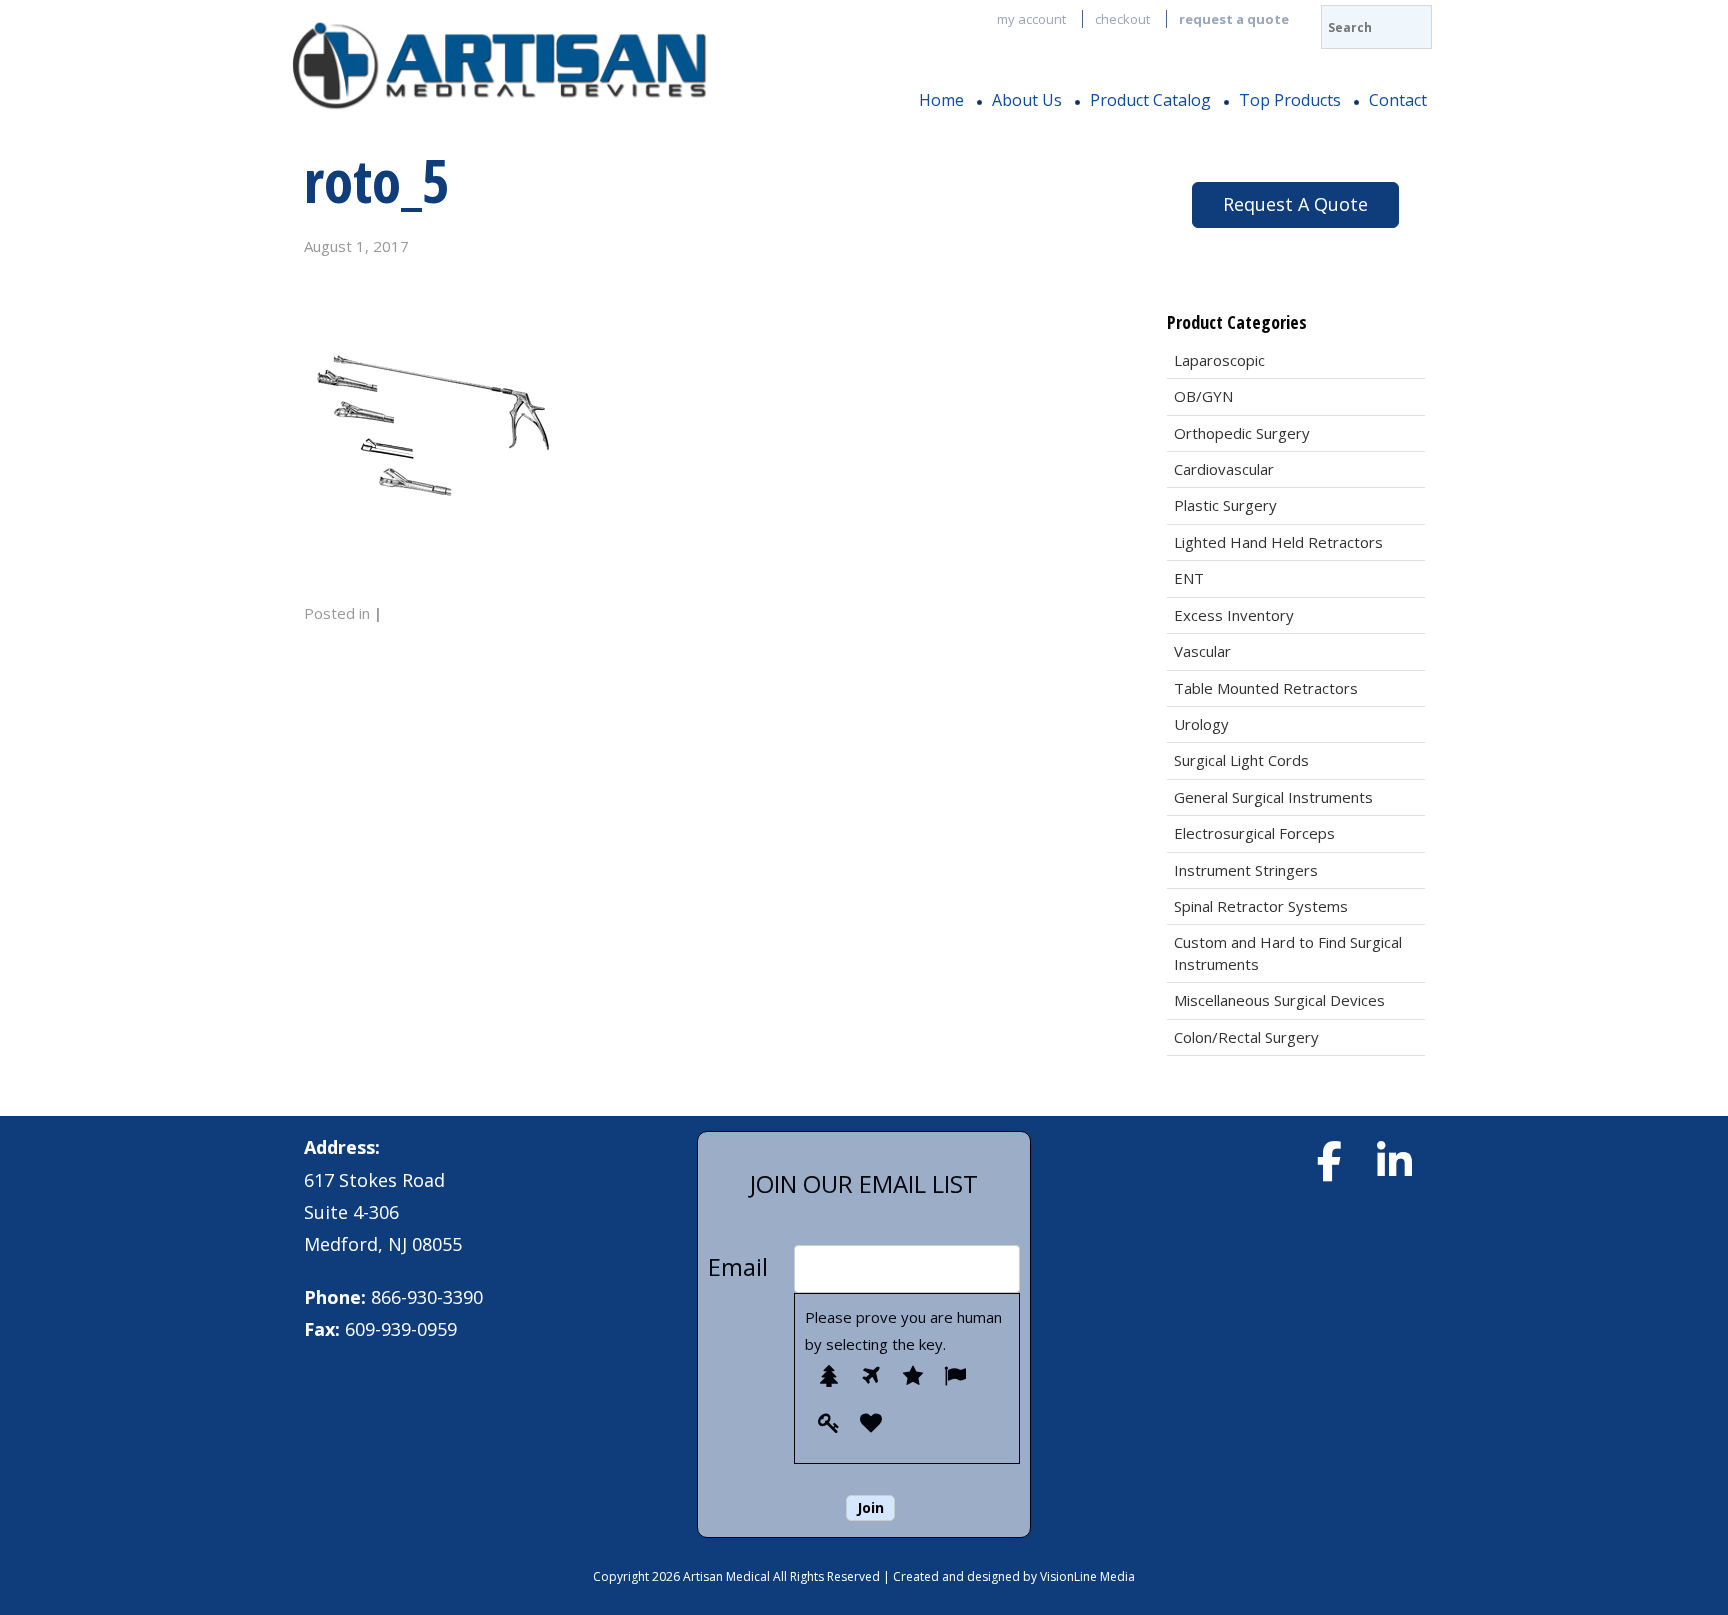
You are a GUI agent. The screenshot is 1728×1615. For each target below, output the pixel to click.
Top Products (1290, 100)
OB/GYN (1203, 396)
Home (941, 100)
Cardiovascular (1224, 469)
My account (1031, 19)
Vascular (1202, 651)
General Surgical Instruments (1273, 797)
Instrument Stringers (1246, 870)
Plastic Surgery (1225, 505)
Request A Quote (1295, 204)
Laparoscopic (1219, 360)
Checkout (1122, 19)
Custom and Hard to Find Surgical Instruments (1288, 952)
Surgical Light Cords (1241, 760)
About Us (1027, 100)
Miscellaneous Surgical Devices (1279, 1000)
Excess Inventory (1234, 615)
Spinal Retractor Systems (1261, 906)
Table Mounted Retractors (1266, 688)
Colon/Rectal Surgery (1246, 1037)
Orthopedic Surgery (1242, 433)
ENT (1189, 578)
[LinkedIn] (1394, 1161)
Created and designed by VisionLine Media (1014, 1576)
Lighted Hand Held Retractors (1278, 542)
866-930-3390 (427, 1297)
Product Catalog (1150, 100)
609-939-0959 (401, 1329)
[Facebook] (1329, 1161)
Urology (1201, 724)
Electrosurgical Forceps (1254, 833)
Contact (1398, 100)
